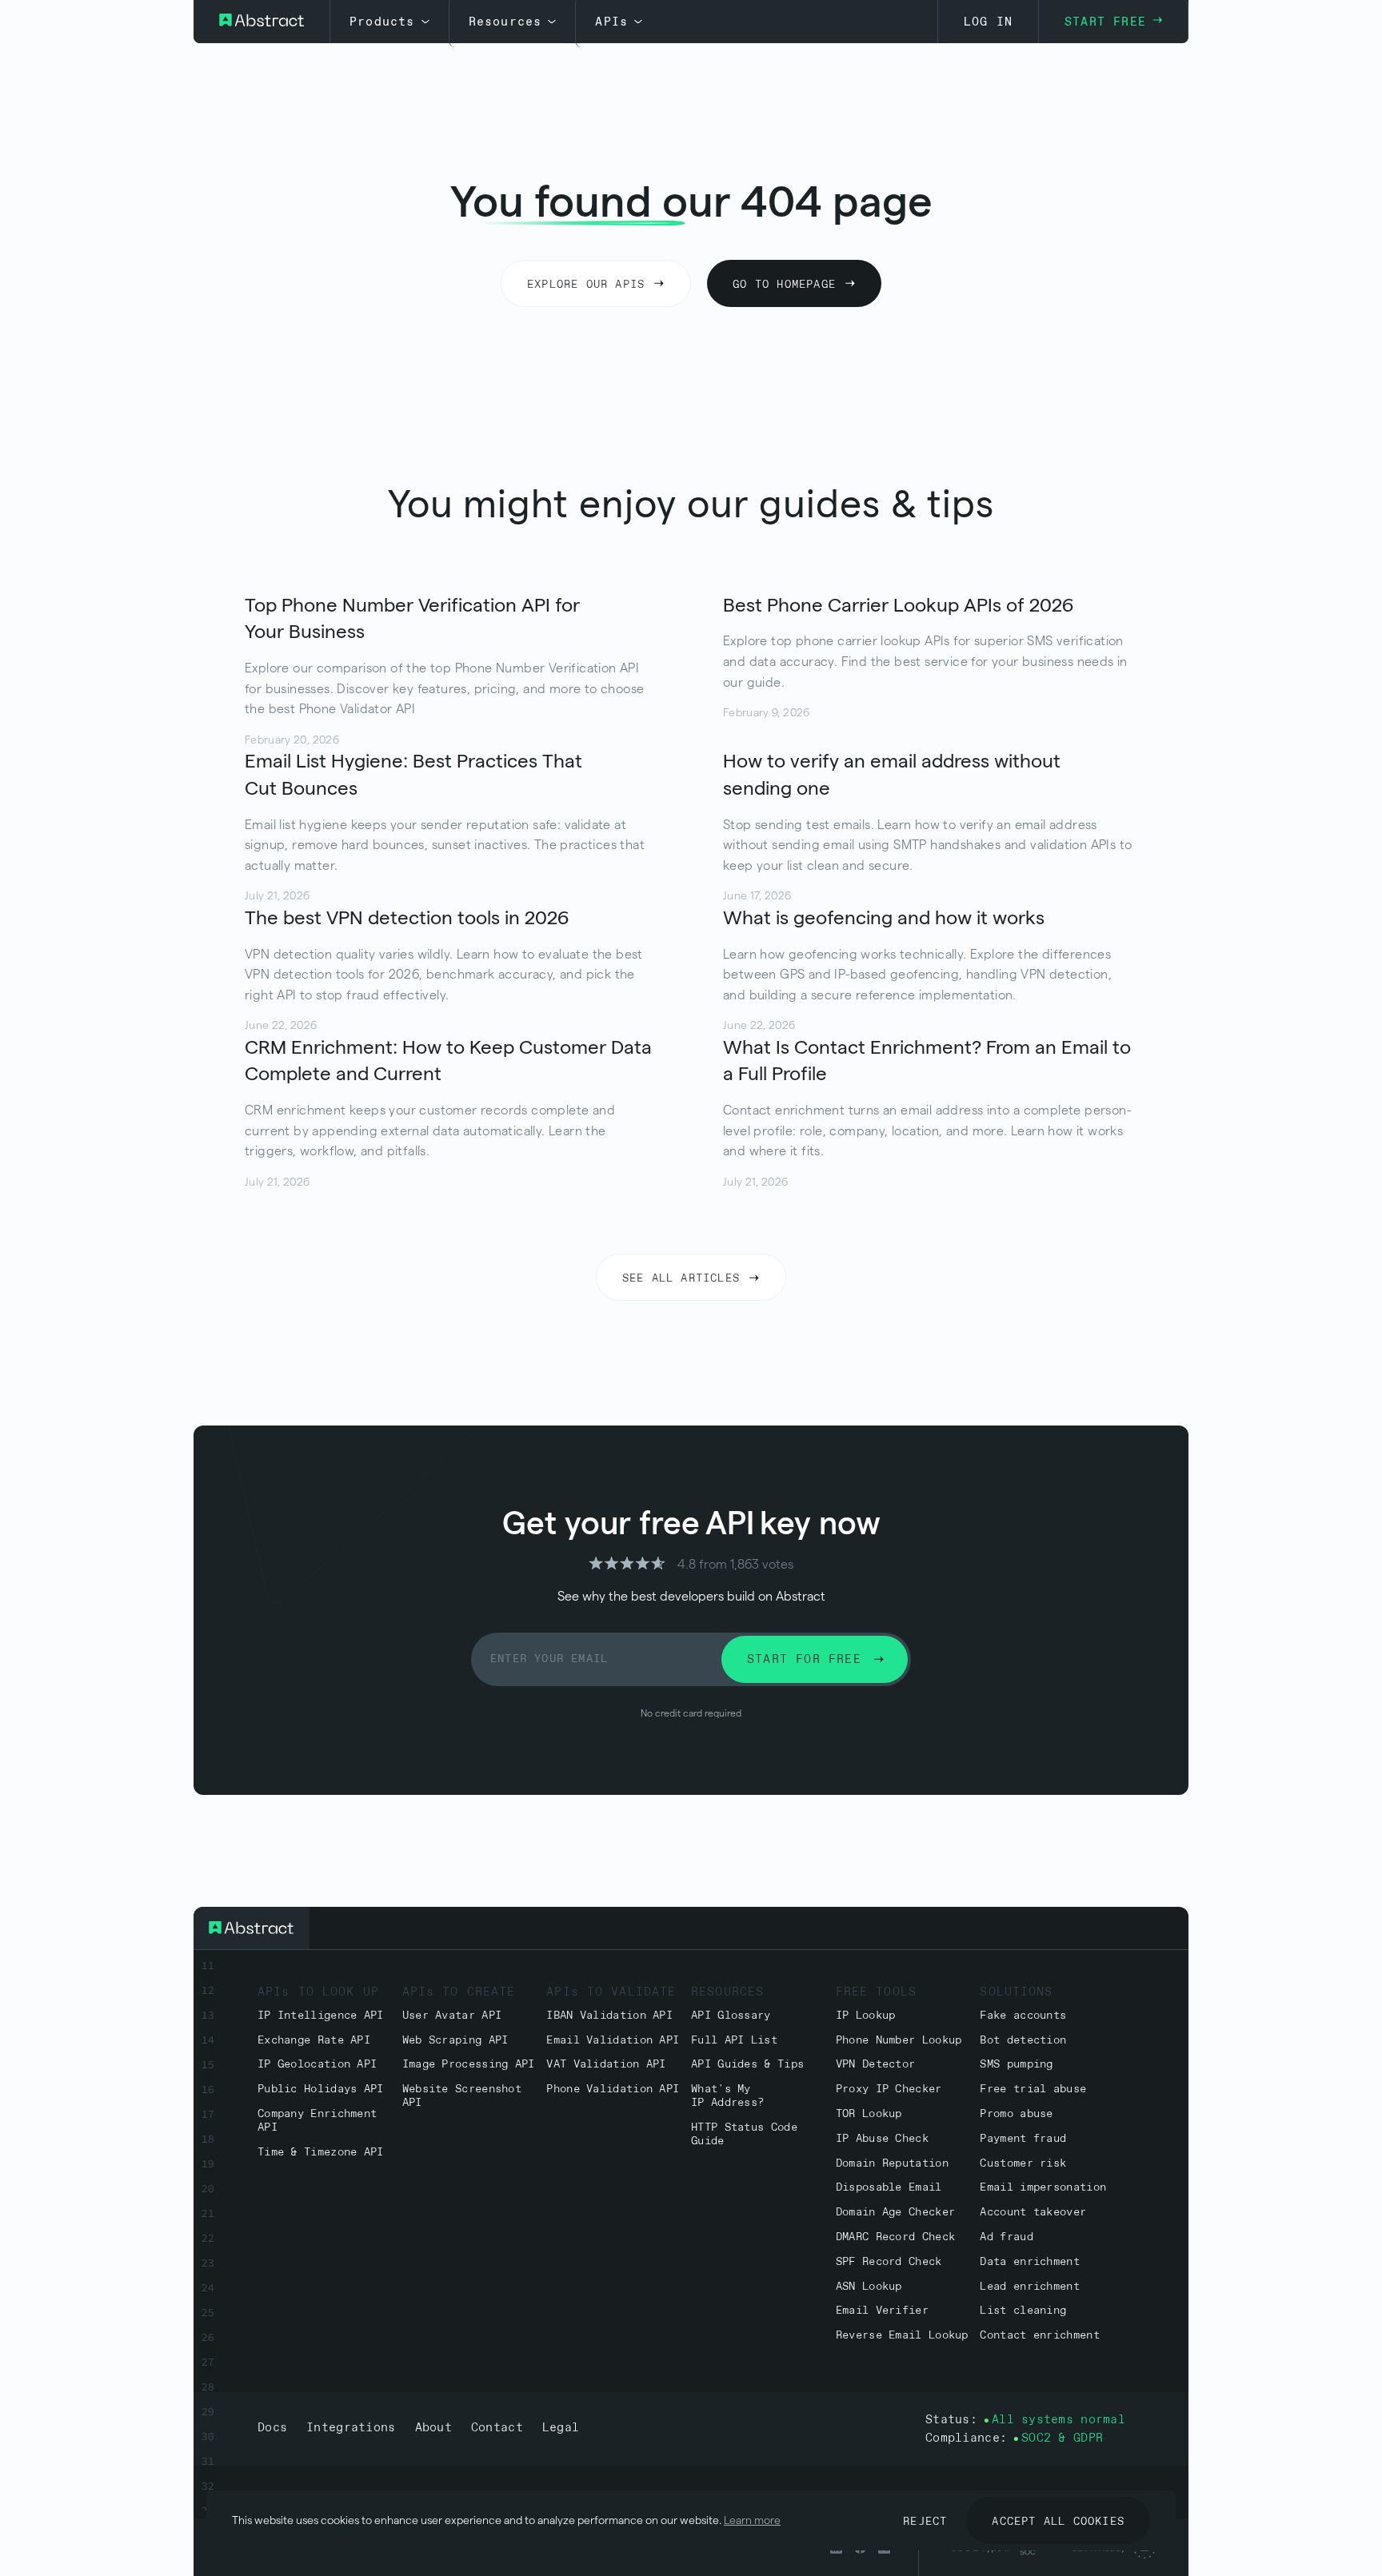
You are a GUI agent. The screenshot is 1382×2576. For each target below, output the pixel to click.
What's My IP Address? (727, 2096)
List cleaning (1023, 2311)
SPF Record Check (889, 2262)
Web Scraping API (455, 2041)
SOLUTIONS (1016, 1992)
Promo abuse (1016, 2114)
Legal (561, 2428)
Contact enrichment (1039, 2336)
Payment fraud (1023, 2139)
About (433, 2428)
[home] (262, 22)
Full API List (734, 2041)
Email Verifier (882, 2311)
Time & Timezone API (321, 2153)
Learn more (752, 2520)
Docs (272, 2428)
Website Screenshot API (462, 2096)
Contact (497, 2428)
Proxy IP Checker (889, 2090)
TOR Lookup (869, 2114)
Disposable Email (889, 2188)
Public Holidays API (321, 2090)
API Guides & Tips (747, 2065)
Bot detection (1023, 2041)
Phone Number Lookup (899, 2041)
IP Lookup (866, 2016)
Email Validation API (613, 2041)
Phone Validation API (613, 2090)
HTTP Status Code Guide (744, 2135)
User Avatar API (452, 2016)
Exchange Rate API (314, 2041)
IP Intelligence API (321, 2016)
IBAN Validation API (609, 2016)
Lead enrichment (1030, 2287)
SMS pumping (1016, 2065)
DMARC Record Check (895, 2237)
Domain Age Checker (895, 2213)
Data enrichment (1030, 2262)
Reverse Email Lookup (902, 2336)
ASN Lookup (869, 2287)
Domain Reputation (892, 2164)
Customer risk (1023, 2164)
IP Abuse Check (882, 2139)
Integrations (351, 2428)
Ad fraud (1006, 2237)
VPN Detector (876, 2065)
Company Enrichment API (317, 2121)
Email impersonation (1043, 2188)
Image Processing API (469, 2065)
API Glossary (731, 2016)
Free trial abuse (1033, 2090)
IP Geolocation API (317, 2065)
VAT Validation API (606, 2065)
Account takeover (1033, 2213)
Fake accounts (1023, 2016)
